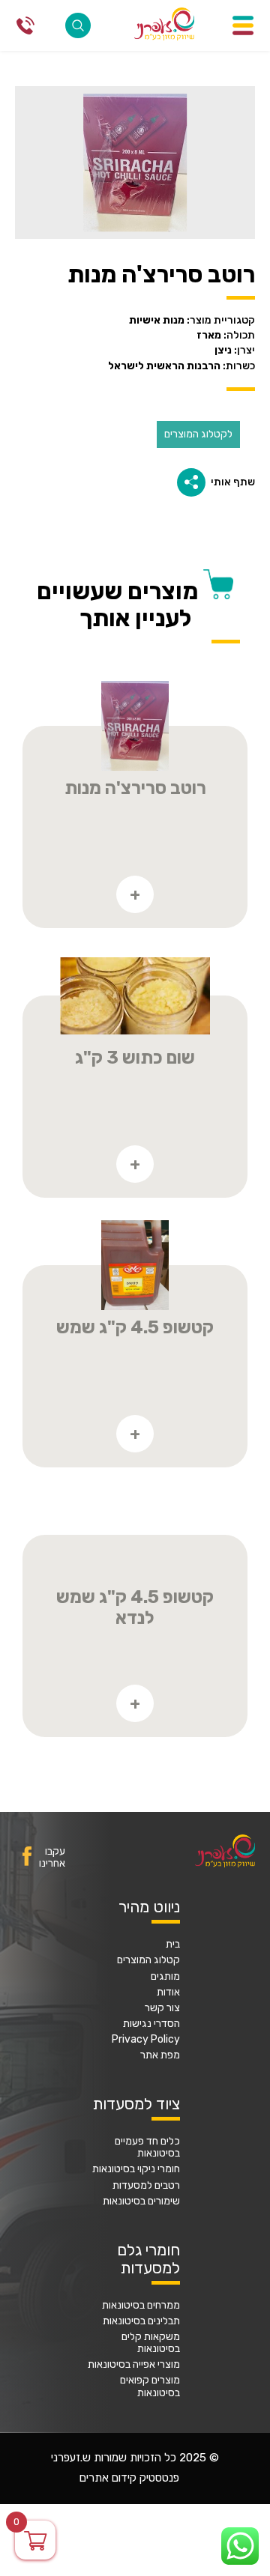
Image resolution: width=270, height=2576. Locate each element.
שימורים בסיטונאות (141, 2201)
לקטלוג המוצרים (198, 434)
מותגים (165, 1977)
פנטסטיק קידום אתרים (129, 2478)
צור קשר (162, 2008)
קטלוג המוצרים (148, 1960)
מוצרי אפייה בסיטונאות (134, 2365)
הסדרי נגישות (151, 2024)
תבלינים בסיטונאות (141, 2321)
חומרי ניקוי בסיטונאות (136, 2169)
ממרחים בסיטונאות (141, 2306)
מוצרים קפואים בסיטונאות (150, 2386)
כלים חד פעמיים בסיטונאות (147, 2148)
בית (173, 1945)
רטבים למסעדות (146, 2186)
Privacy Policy (146, 2040)
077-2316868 (25, 25)
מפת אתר (160, 2055)
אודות (168, 1992)
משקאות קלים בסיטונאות (151, 2343)
